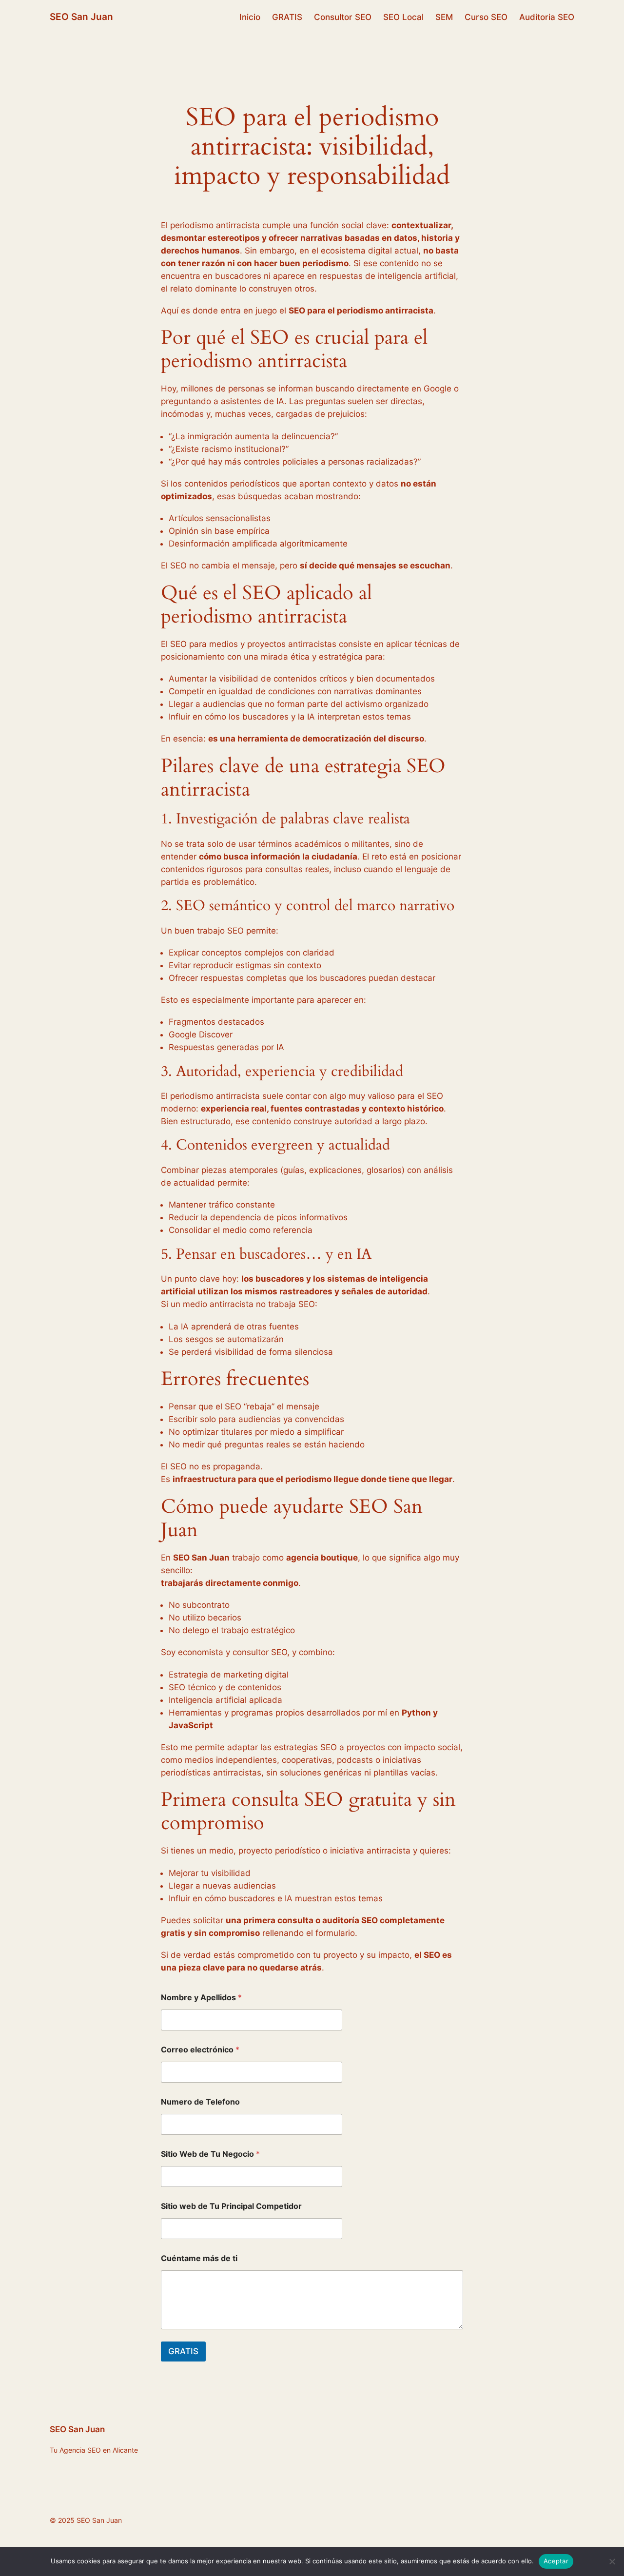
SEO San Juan (81, 17)
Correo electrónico (200, 2050)
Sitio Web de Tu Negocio (210, 2154)
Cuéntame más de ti (199, 2258)
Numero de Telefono (200, 2102)
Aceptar (556, 2561)
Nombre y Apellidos (201, 1998)
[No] (612, 2561)
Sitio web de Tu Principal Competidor (231, 2206)
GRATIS (183, 2351)
